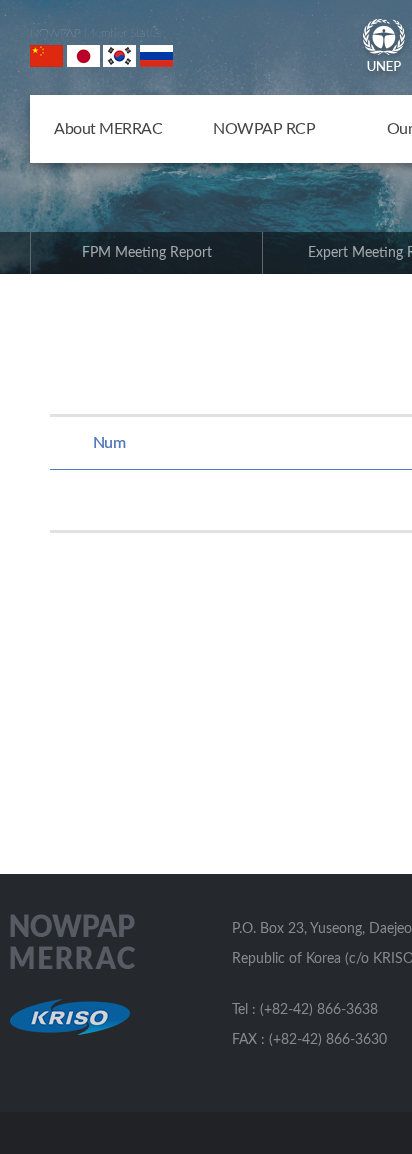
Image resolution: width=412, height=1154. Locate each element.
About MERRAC (108, 129)
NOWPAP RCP (264, 129)
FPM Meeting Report (147, 253)
